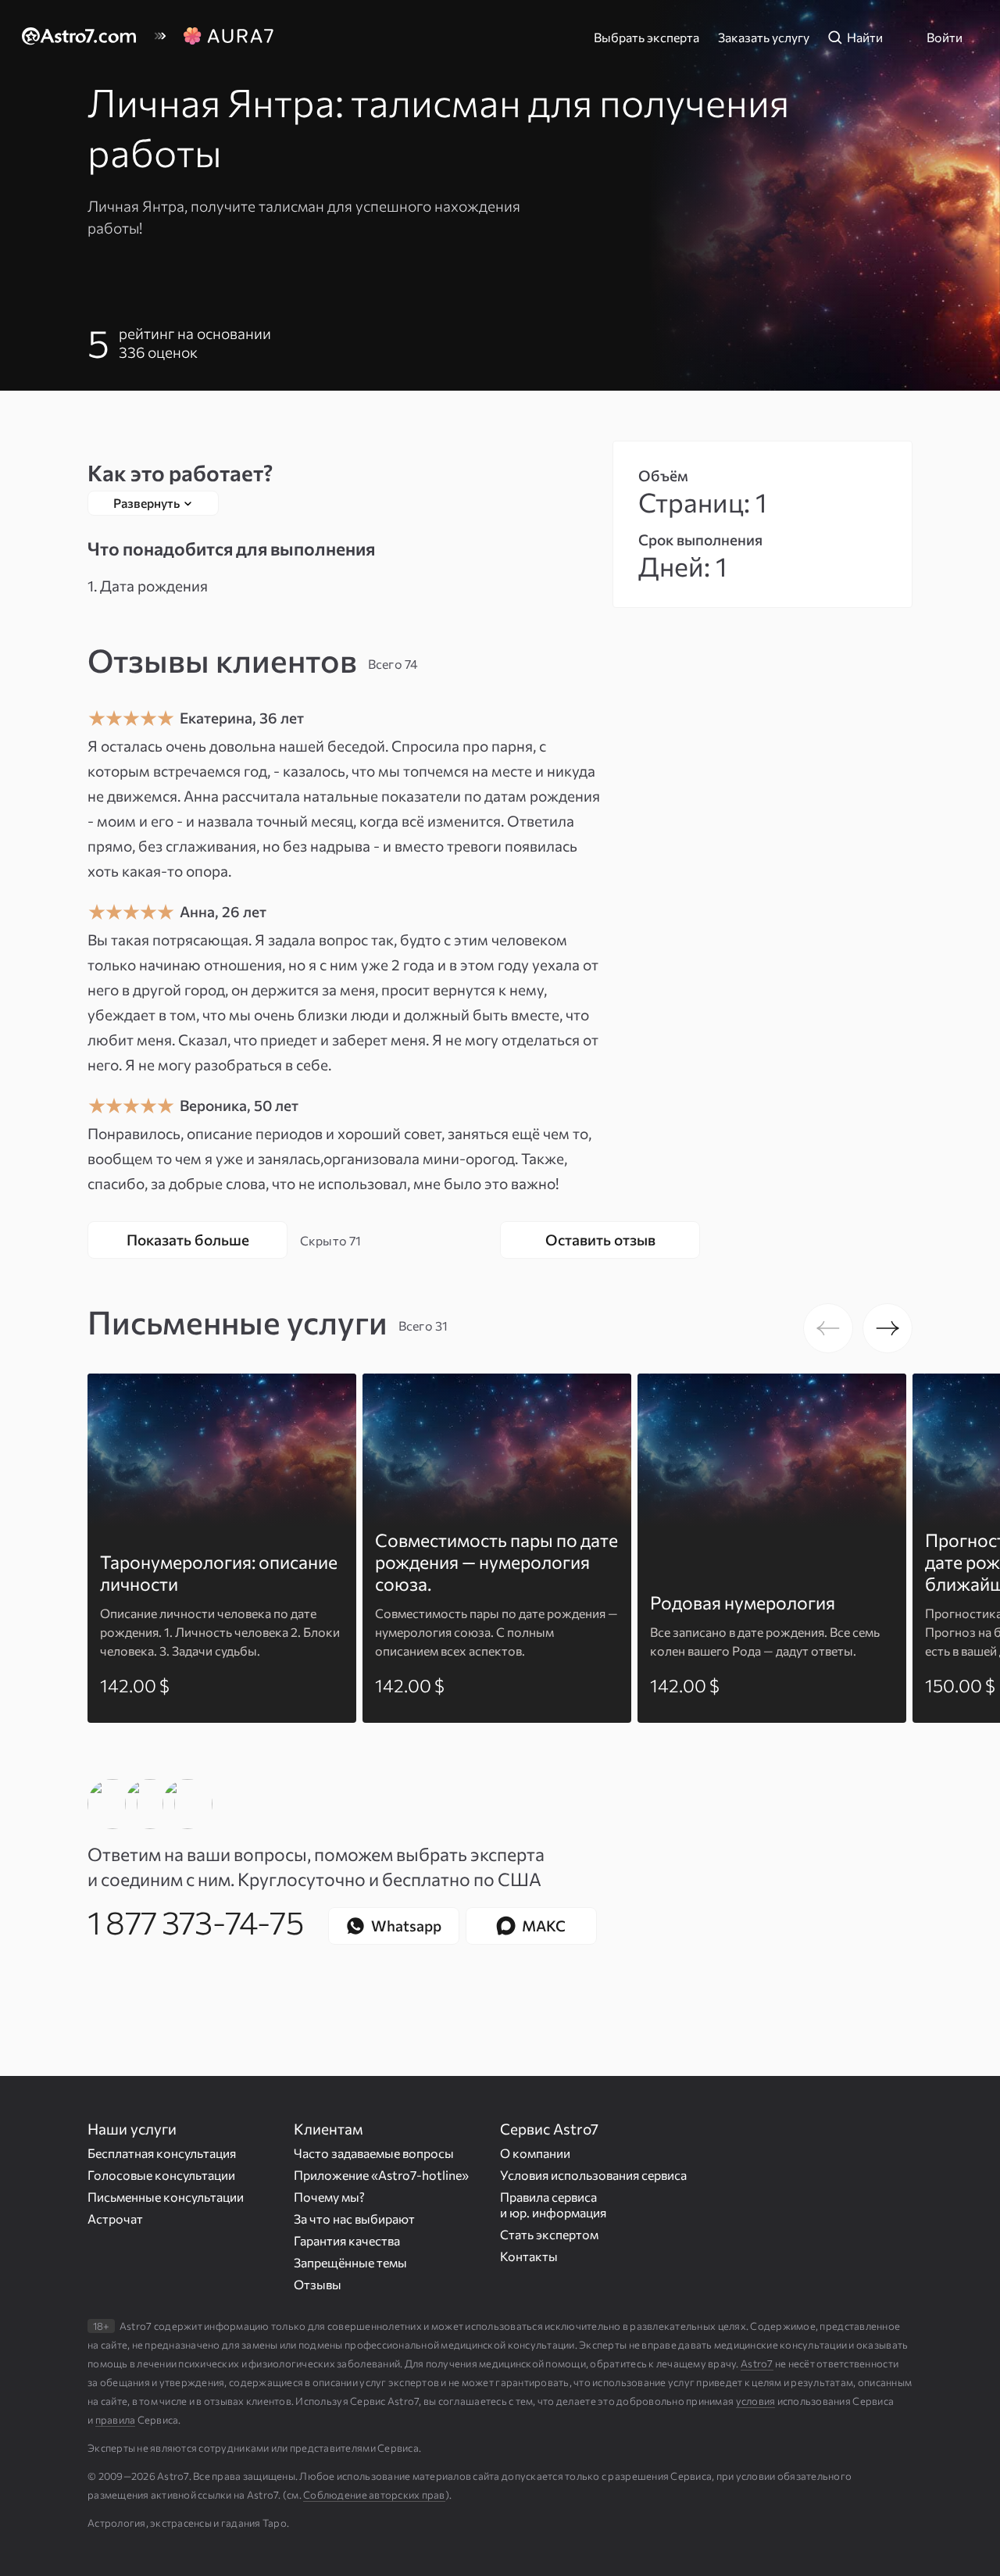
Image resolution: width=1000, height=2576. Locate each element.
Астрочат (115, 2218)
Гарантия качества (347, 2240)
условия (756, 2401)
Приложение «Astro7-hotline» (381, 2174)
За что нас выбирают (354, 2218)
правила (116, 2420)
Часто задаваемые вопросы (374, 2152)
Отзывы (318, 2283)
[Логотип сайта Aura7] (228, 38)
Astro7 (757, 2363)
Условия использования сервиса (593, 2174)
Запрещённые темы (350, 2262)
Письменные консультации (166, 2196)
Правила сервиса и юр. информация (553, 2204)
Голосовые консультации (161, 2174)
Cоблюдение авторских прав (374, 2495)
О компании (535, 2152)
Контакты (529, 2255)
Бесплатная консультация (162, 2152)
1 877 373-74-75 (195, 1921)
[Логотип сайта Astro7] (87, 38)
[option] (222, 1548)
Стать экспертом (549, 2233)
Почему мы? (329, 2196)
